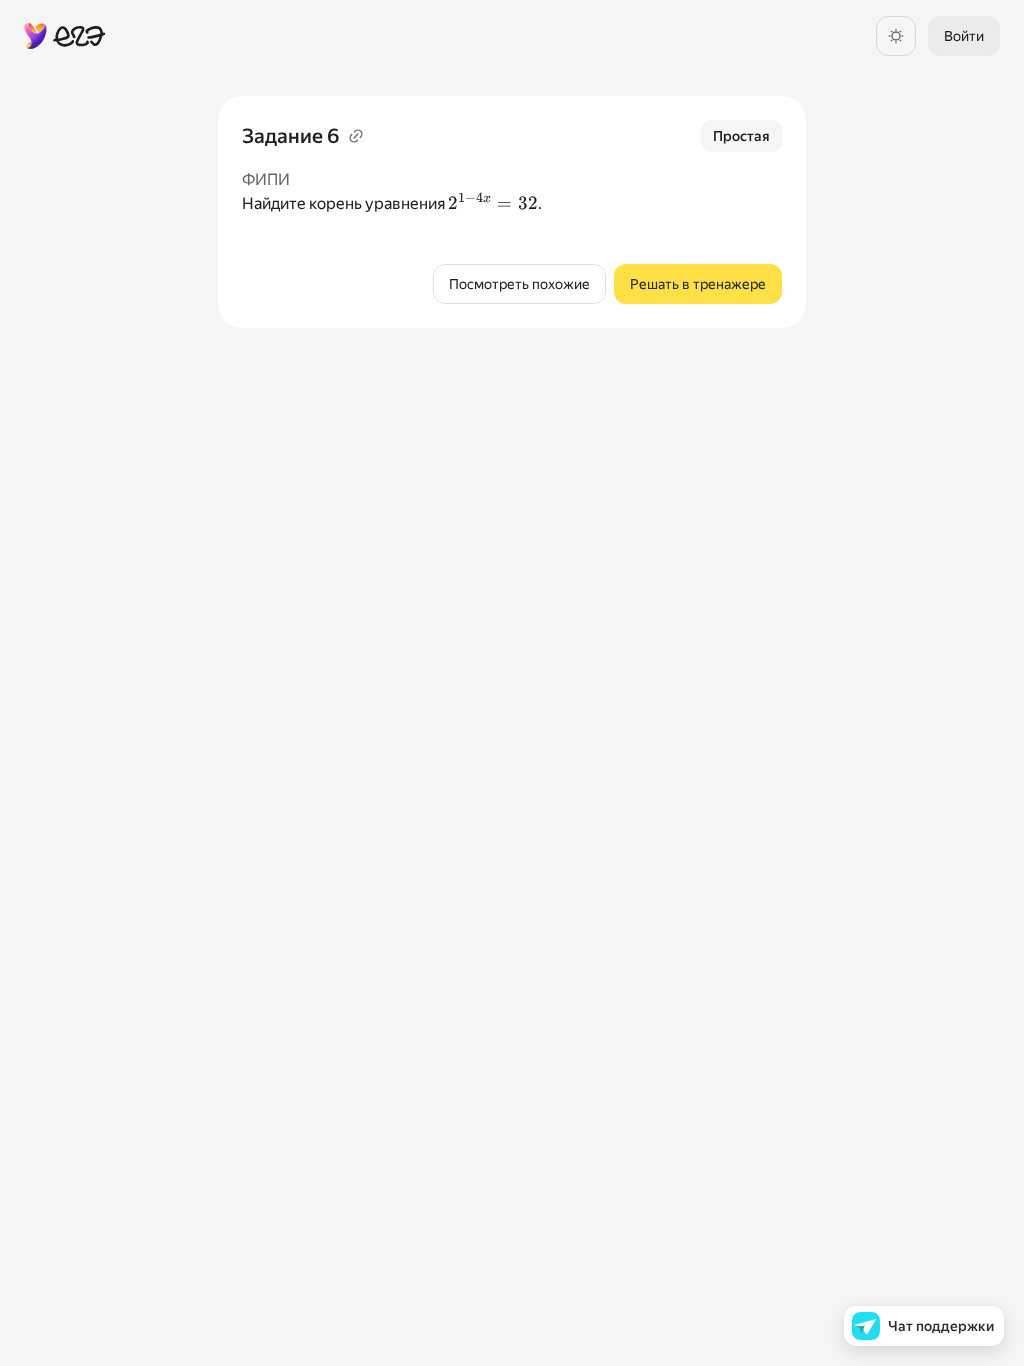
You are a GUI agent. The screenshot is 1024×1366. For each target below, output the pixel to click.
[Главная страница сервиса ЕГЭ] (65, 36)
